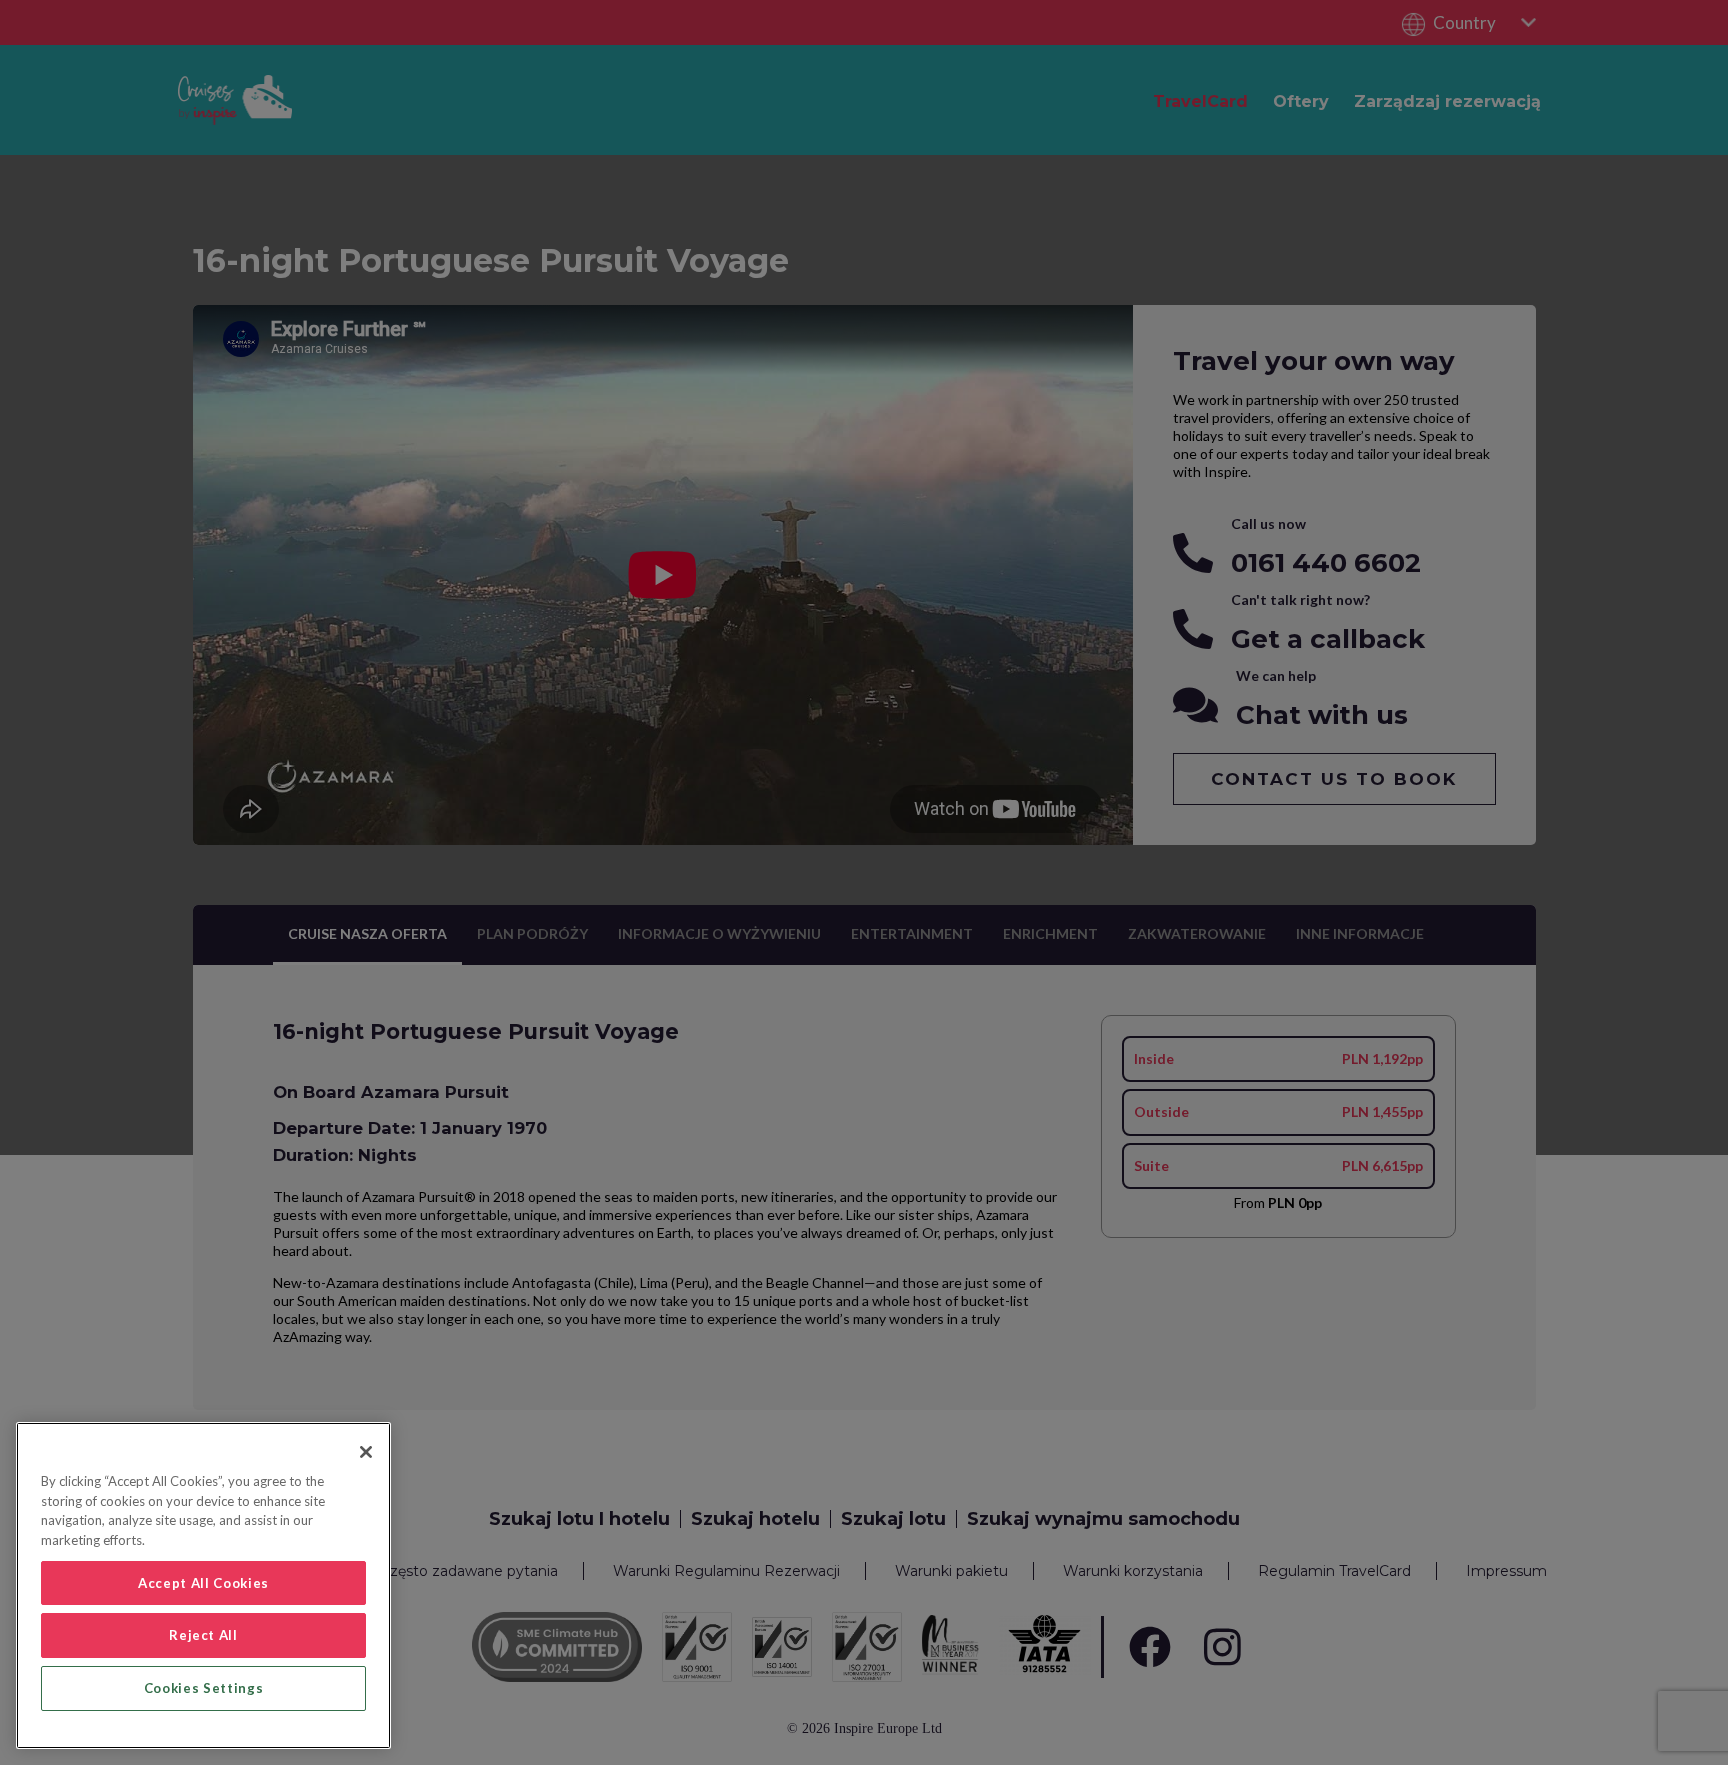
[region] (203, 1585)
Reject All (203, 1635)
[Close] (366, 1452)
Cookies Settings (204, 1688)
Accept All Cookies (203, 1583)
